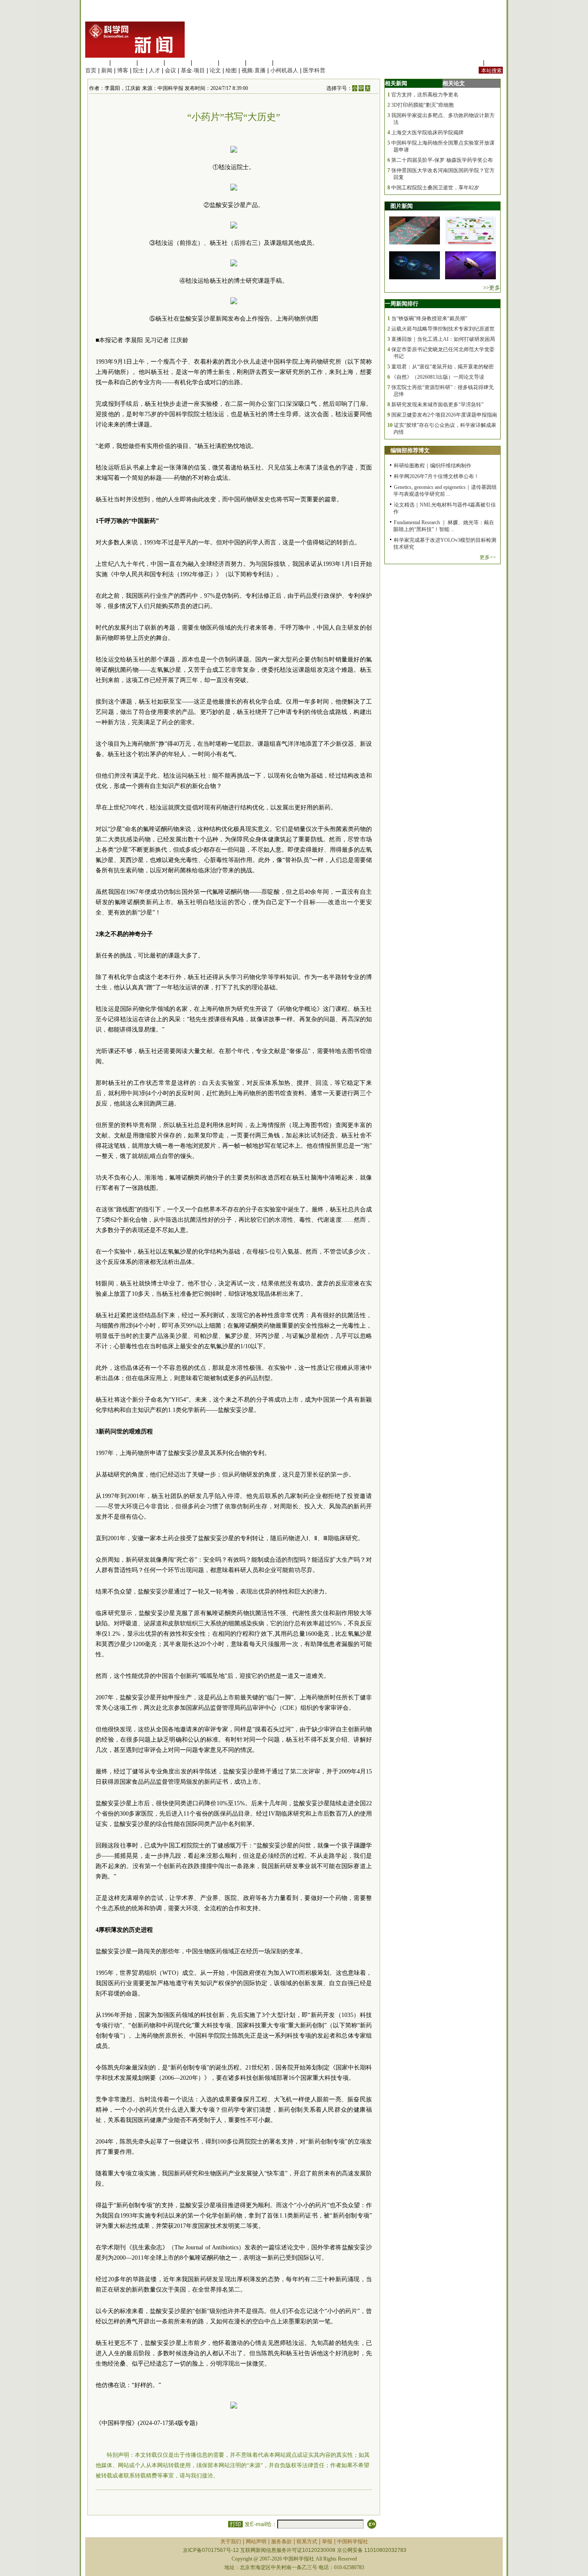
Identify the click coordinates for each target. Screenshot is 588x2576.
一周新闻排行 (402, 304)
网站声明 (256, 2542)
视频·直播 (254, 70)
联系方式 (307, 2542)
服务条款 (282, 2542)
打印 (235, 2524)
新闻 (107, 70)
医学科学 (124, 63)
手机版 (494, 63)
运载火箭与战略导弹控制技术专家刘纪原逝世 (443, 329)
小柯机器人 (284, 70)
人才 (155, 70)
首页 (91, 70)
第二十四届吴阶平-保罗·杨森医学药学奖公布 (442, 160)
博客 (123, 70)
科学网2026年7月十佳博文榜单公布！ (436, 476)
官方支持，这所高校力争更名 (425, 95)
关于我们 (231, 2542)
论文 (215, 70)
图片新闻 (402, 206)
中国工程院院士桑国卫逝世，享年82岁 (435, 188)
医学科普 (314, 70)
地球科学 (232, 63)
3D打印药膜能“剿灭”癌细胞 (422, 105)
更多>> (488, 557)
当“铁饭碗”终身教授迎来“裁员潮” (429, 318)
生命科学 (96, 63)
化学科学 (151, 63)
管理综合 (286, 63)
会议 (170, 70)
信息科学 (205, 63)
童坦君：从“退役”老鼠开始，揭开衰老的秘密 (443, 367)
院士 (139, 70)
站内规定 (470, 63)
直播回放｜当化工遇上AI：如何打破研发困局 (443, 339)
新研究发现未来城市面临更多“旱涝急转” (437, 405)
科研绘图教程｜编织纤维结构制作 (433, 466)
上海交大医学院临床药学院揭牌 (427, 133)
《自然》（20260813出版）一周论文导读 (438, 377)
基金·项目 (193, 70)
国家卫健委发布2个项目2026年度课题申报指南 (444, 415)
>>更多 (492, 288)
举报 (327, 2542)
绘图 (231, 70)
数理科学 (259, 63)
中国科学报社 (353, 2542)
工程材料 (178, 63)
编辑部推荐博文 (410, 450)
